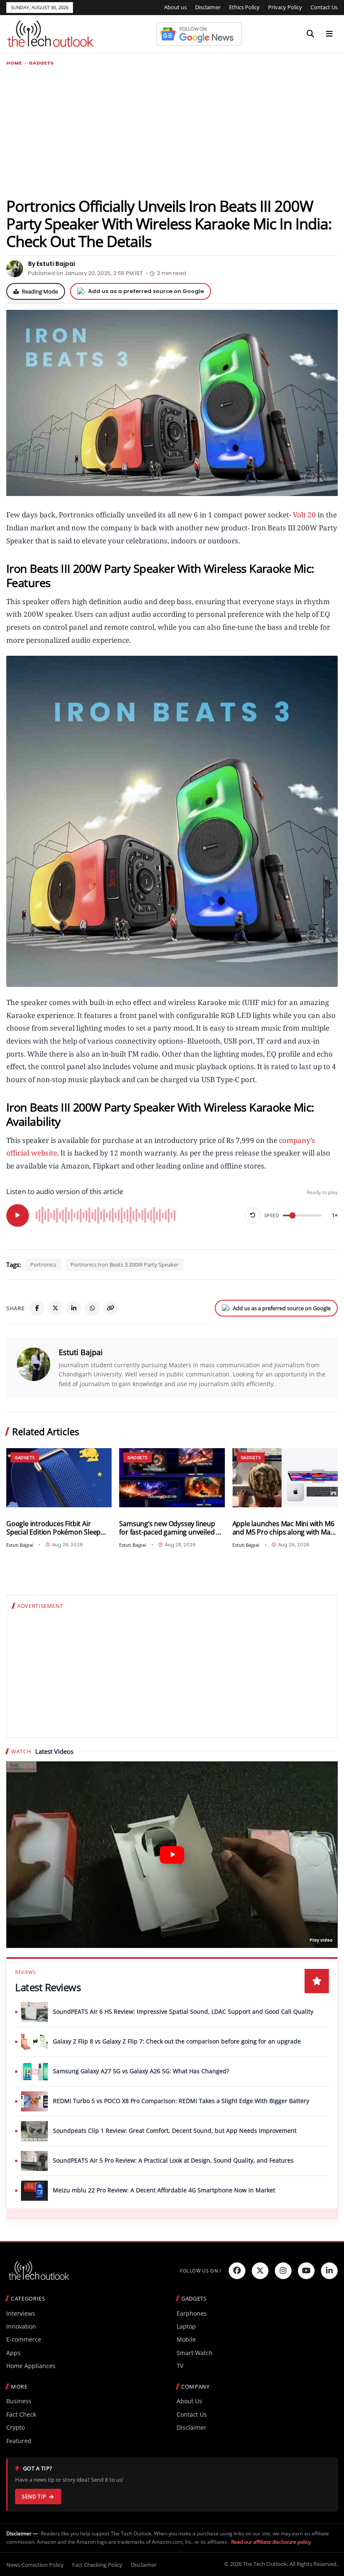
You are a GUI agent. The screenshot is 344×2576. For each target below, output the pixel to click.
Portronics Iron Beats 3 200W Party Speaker (125, 1265)
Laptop (186, 2326)
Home (14, 63)
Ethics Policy (244, 7)
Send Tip (34, 2497)
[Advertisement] (172, 131)
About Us (189, 2401)
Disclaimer (208, 7)
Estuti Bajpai (81, 1352)
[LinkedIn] (74, 1308)
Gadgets (41, 63)
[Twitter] (260, 2271)
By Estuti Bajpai (52, 264)
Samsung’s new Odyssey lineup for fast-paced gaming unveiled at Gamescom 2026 (171, 1528)
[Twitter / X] (55, 1308)
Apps (13, 2353)
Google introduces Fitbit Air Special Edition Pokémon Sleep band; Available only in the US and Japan (58, 1528)
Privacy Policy (285, 7)
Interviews (21, 2313)
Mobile (186, 2339)
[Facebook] (37, 1308)
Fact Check (21, 2414)
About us (175, 7)
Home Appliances (31, 2366)
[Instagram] (283, 2271)
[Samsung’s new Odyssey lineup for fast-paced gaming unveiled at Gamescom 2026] (172, 1478)
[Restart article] (253, 1215)
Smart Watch (195, 2353)
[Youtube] (306, 2271)
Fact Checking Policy (97, 2565)
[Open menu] (329, 34)
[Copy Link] (111, 1308)
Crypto (16, 2427)
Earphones (192, 2313)
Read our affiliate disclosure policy (271, 2542)
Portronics (43, 1265)
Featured (19, 2441)
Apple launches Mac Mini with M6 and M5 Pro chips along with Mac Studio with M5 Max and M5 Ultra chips (283, 1528)
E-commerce (24, 2339)
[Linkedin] (329, 2271)
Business (19, 2401)
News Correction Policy (35, 2565)
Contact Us (324, 7)
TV (180, 2366)
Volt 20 (304, 515)
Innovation (21, 2326)
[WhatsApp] (92, 1308)
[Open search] (310, 34)
